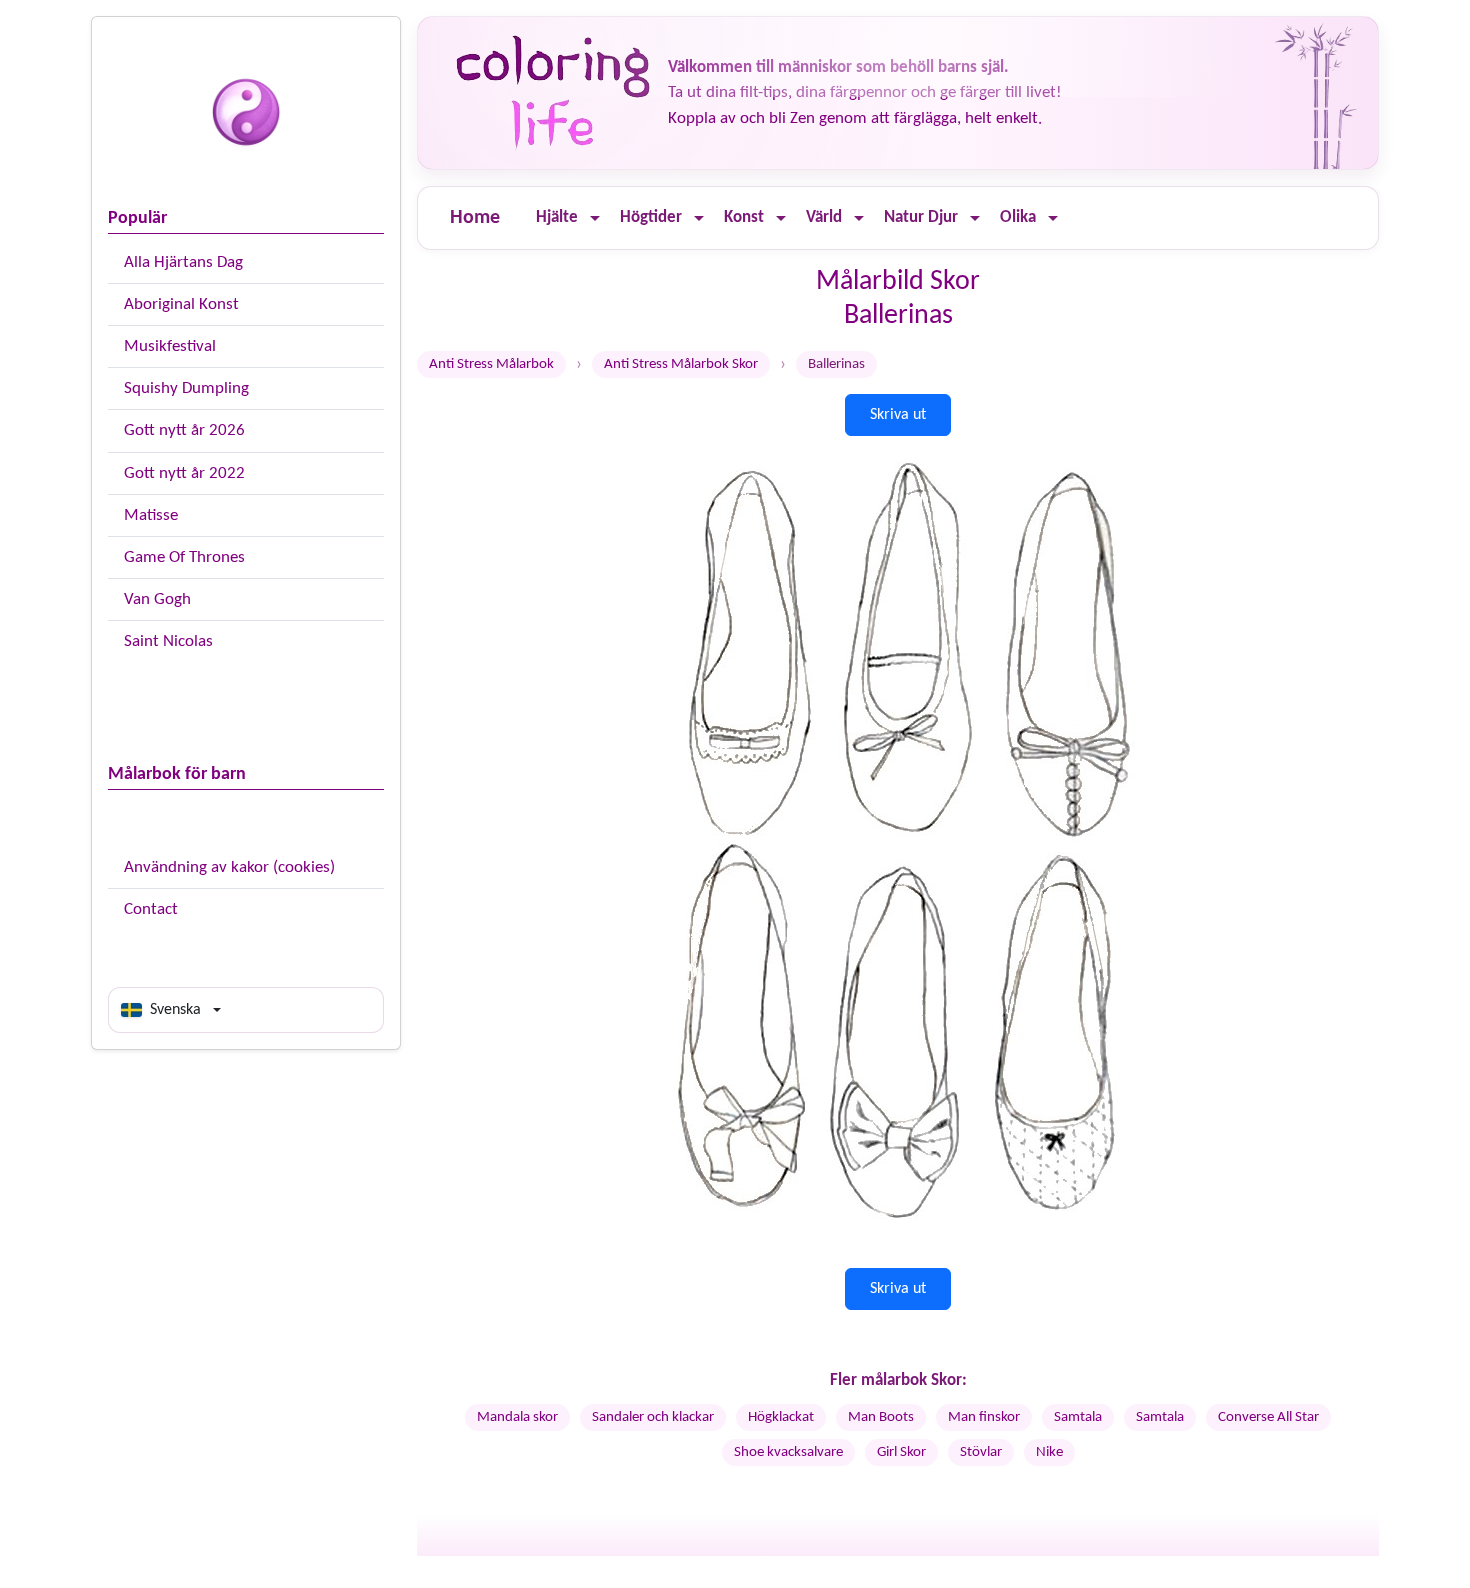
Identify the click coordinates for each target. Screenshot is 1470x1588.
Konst (744, 217)
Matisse (151, 515)
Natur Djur (921, 217)
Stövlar (981, 1452)
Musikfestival (170, 346)
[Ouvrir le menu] (595, 218)
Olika (1018, 217)
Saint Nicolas (168, 641)
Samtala (1078, 1417)
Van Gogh (157, 599)
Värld (824, 217)
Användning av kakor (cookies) (229, 867)
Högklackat (781, 1417)
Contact (151, 909)
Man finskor (984, 1417)
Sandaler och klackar (653, 1417)
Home (475, 218)
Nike (1049, 1452)
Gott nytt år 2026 (184, 430)
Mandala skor (517, 1417)
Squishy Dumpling (186, 388)
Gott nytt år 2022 (184, 473)
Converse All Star (1268, 1417)
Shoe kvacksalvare (788, 1452)
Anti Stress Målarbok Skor (681, 364)
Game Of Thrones (184, 557)
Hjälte (557, 217)
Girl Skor (901, 1452)
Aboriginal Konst (181, 304)
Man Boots (881, 1417)
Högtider (651, 217)
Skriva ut (898, 415)
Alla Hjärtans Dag (183, 262)
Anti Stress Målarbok (491, 364)
